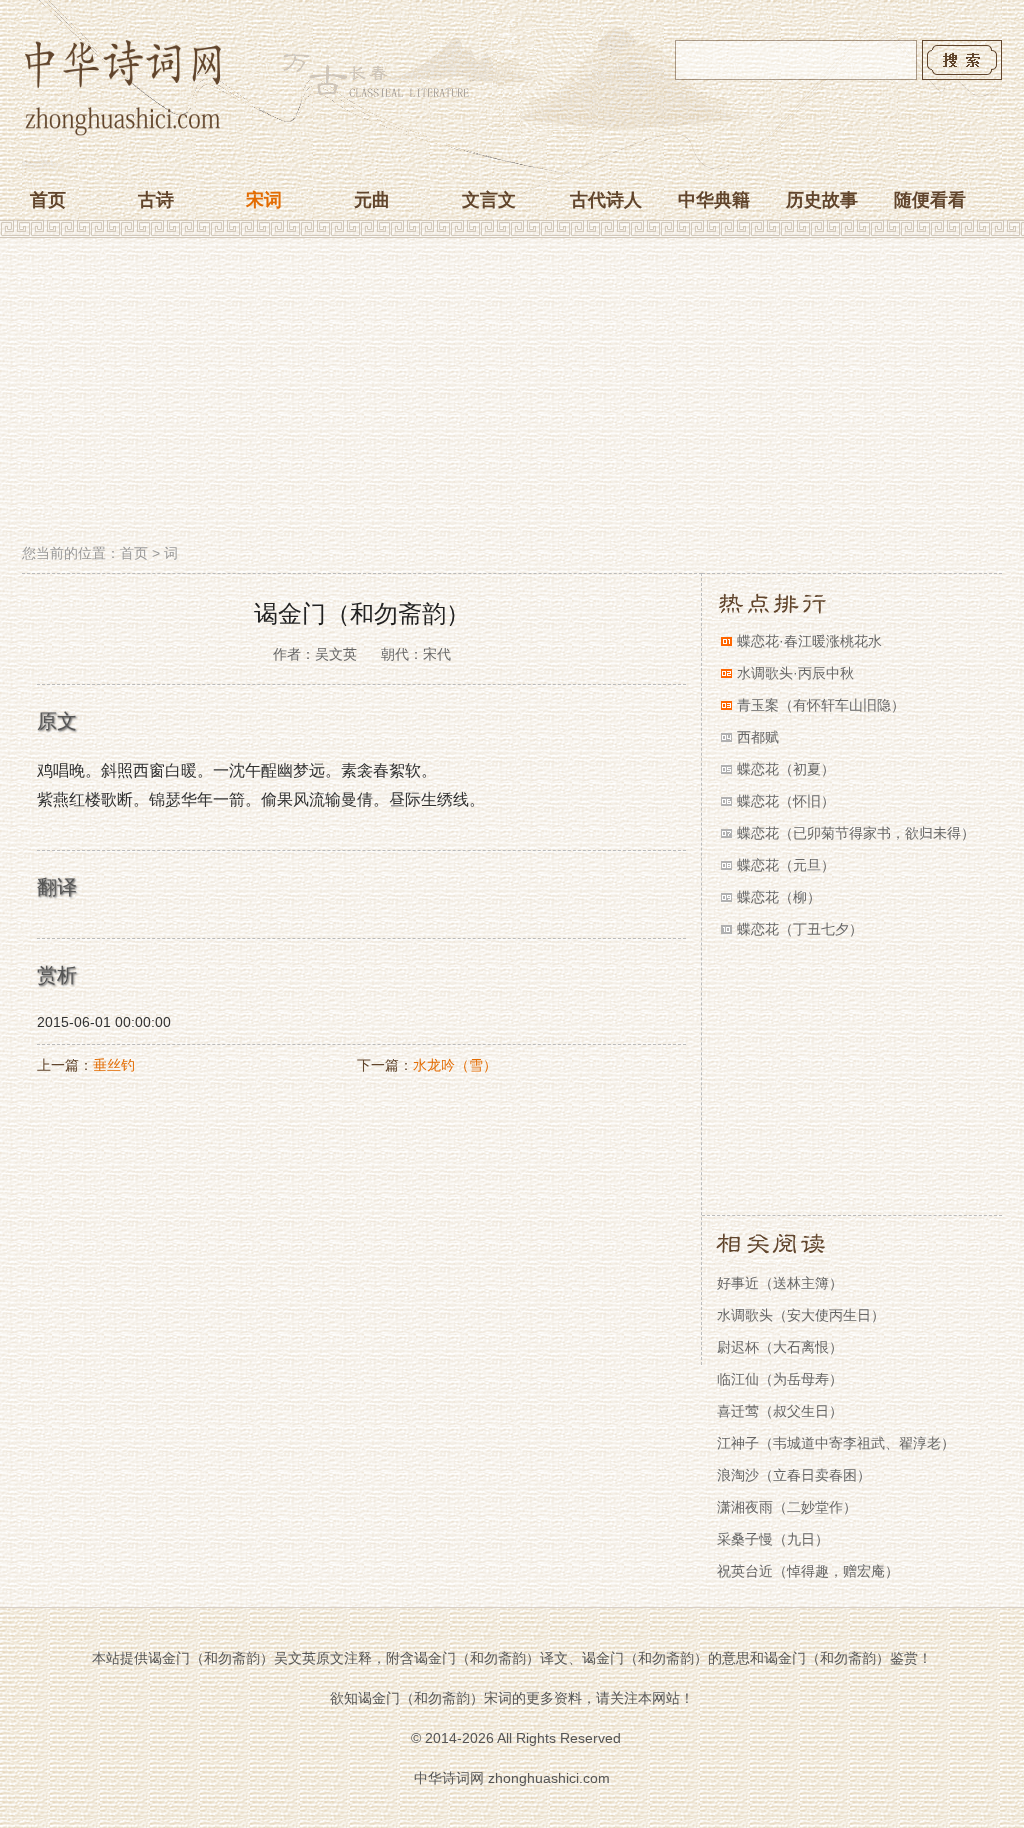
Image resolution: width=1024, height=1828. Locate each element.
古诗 (156, 200)
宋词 (264, 200)
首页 (48, 200)
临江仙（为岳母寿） (780, 1379)
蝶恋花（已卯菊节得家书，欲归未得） (856, 833)
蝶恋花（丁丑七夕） (800, 929)
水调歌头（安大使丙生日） (801, 1315)
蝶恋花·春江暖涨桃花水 (809, 641)
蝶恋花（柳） (779, 897)
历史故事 (822, 200)
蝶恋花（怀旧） (786, 801)
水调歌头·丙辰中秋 (795, 673)
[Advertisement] (512, 393)
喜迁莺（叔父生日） (780, 1411)
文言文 (489, 200)
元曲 (372, 200)
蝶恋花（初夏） (786, 769)
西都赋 (758, 737)
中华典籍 (714, 200)
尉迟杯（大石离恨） (780, 1347)
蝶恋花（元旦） (786, 865)
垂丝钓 (114, 1065)
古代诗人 (606, 200)
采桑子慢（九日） (773, 1539)
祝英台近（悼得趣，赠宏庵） (808, 1571)
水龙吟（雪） (455, 1065)
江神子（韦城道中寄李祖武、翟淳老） (836, 1443)
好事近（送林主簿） (780, 1283)
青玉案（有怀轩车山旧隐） (821, 705)
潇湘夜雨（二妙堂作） (787, 1507)
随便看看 (930, 200)
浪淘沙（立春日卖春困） (794, 1475)
